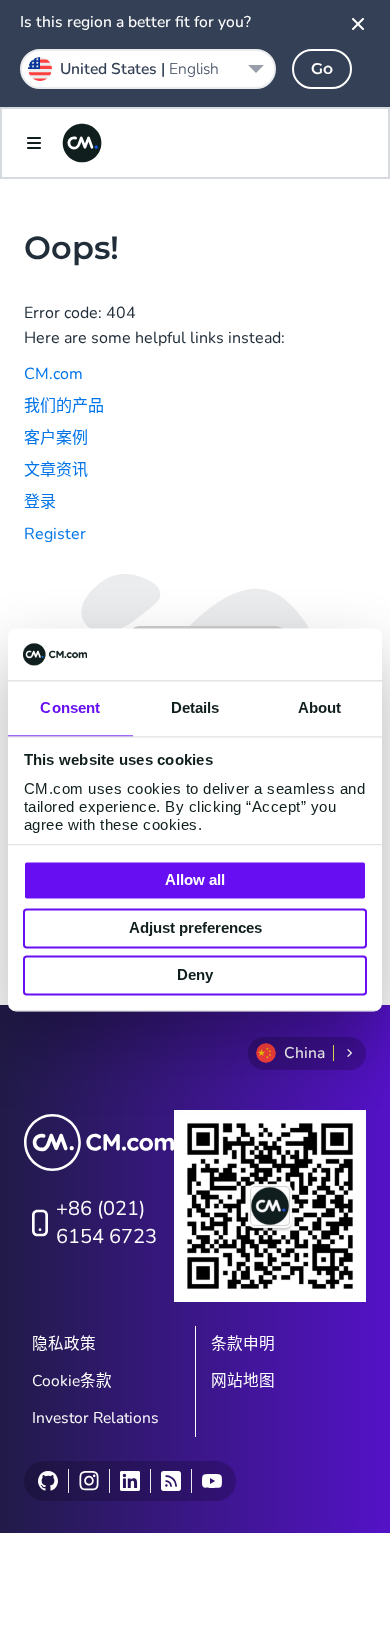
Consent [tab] (70, 708)
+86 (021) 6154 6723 (106, 1222)
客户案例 (56, 438)
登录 (40, 502)
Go (322, 68)
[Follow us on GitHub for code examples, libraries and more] (48, 1481)
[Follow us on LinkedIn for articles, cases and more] (129, 1481)
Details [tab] (195, 708)
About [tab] (320, 708)
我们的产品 (64, 406)
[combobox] (148, 69)
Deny (195, 975)
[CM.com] (82, 143)
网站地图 (243, 1381)
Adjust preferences (195, 927)
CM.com (53, 374)
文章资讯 (56, 470)
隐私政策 (64, 1344)
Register (55, 534)
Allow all (195, 880)
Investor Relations (95, 1418)
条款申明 (243, 1344)
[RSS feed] (170, 1481)
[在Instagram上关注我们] (88, 1481)
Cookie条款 (72, 1381)
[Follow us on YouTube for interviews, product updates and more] (211, 1481)
